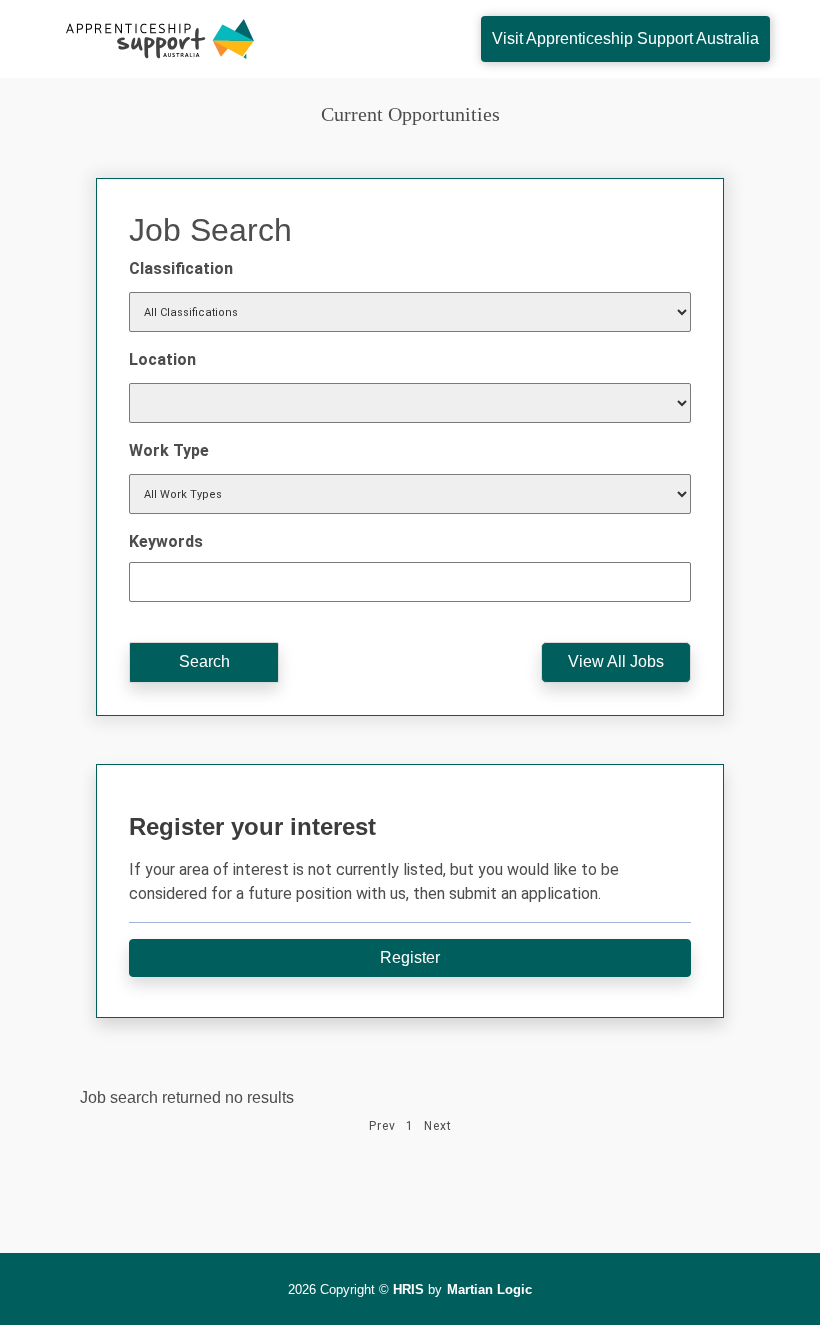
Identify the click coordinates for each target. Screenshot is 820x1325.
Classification (181, 268)
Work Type (169, 450)
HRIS (408, 1289)
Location (162, 359)
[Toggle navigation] (376, 39)
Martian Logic (489, 1289)
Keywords (166, 541)
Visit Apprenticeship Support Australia (625, 38)
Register (410, 957)
